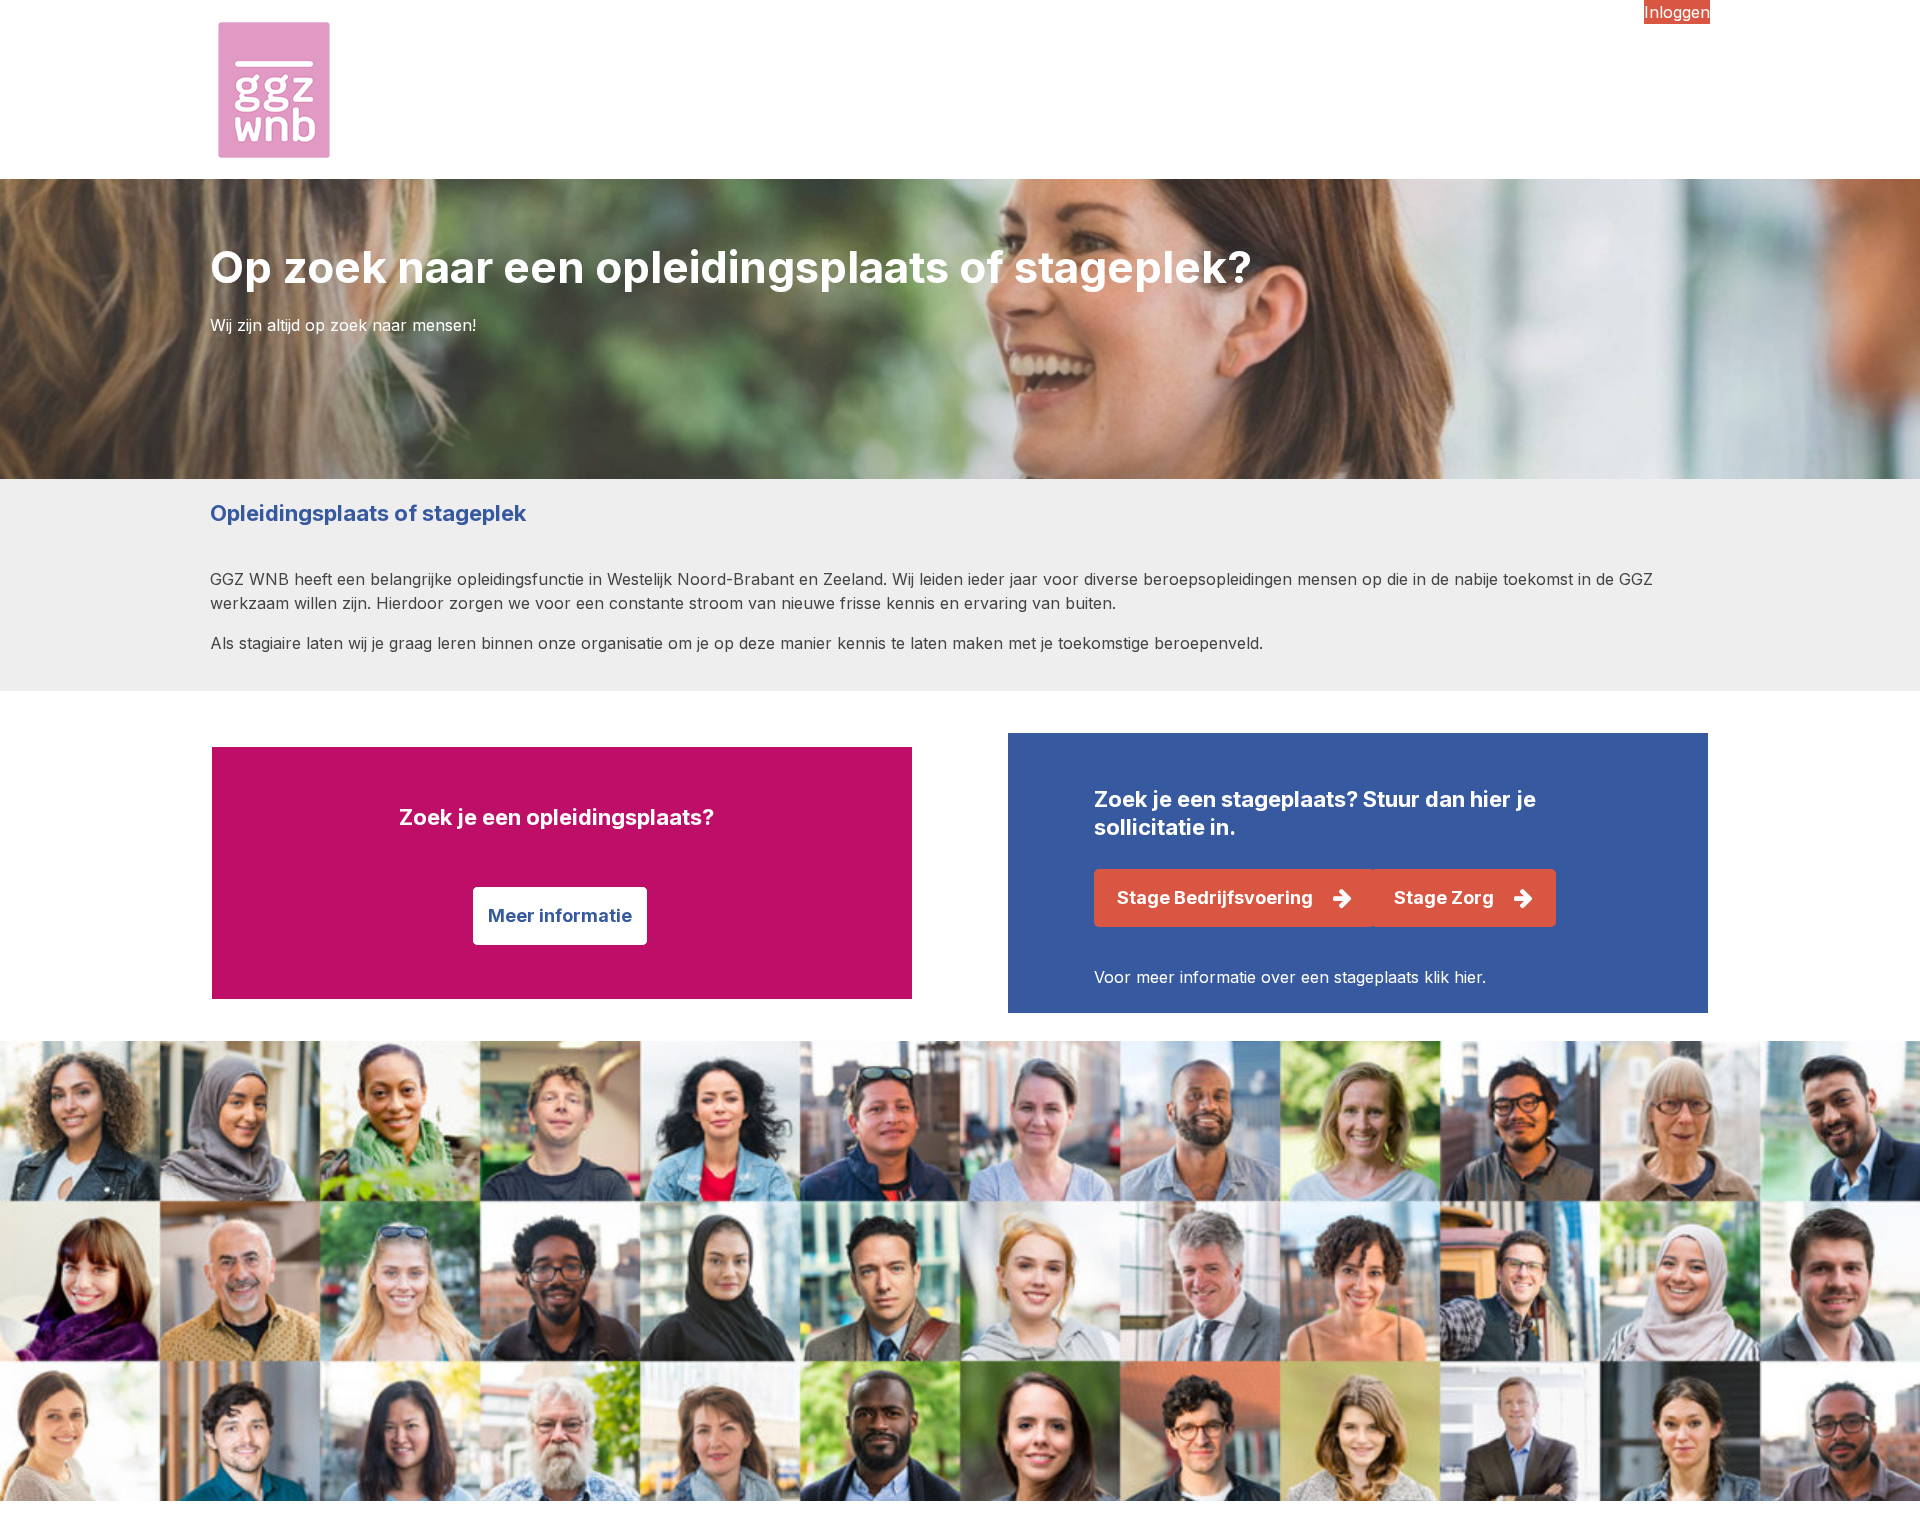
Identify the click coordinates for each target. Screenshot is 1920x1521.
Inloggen (1677, 12)
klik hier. (1455, 977)
